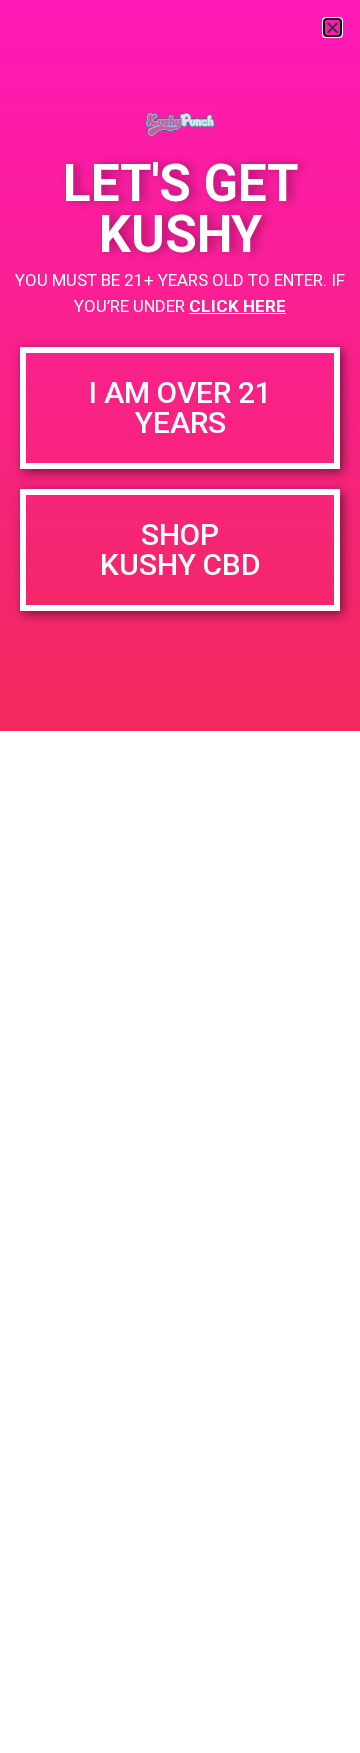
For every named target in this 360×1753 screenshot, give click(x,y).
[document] (180, 876)
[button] (332, 27)
